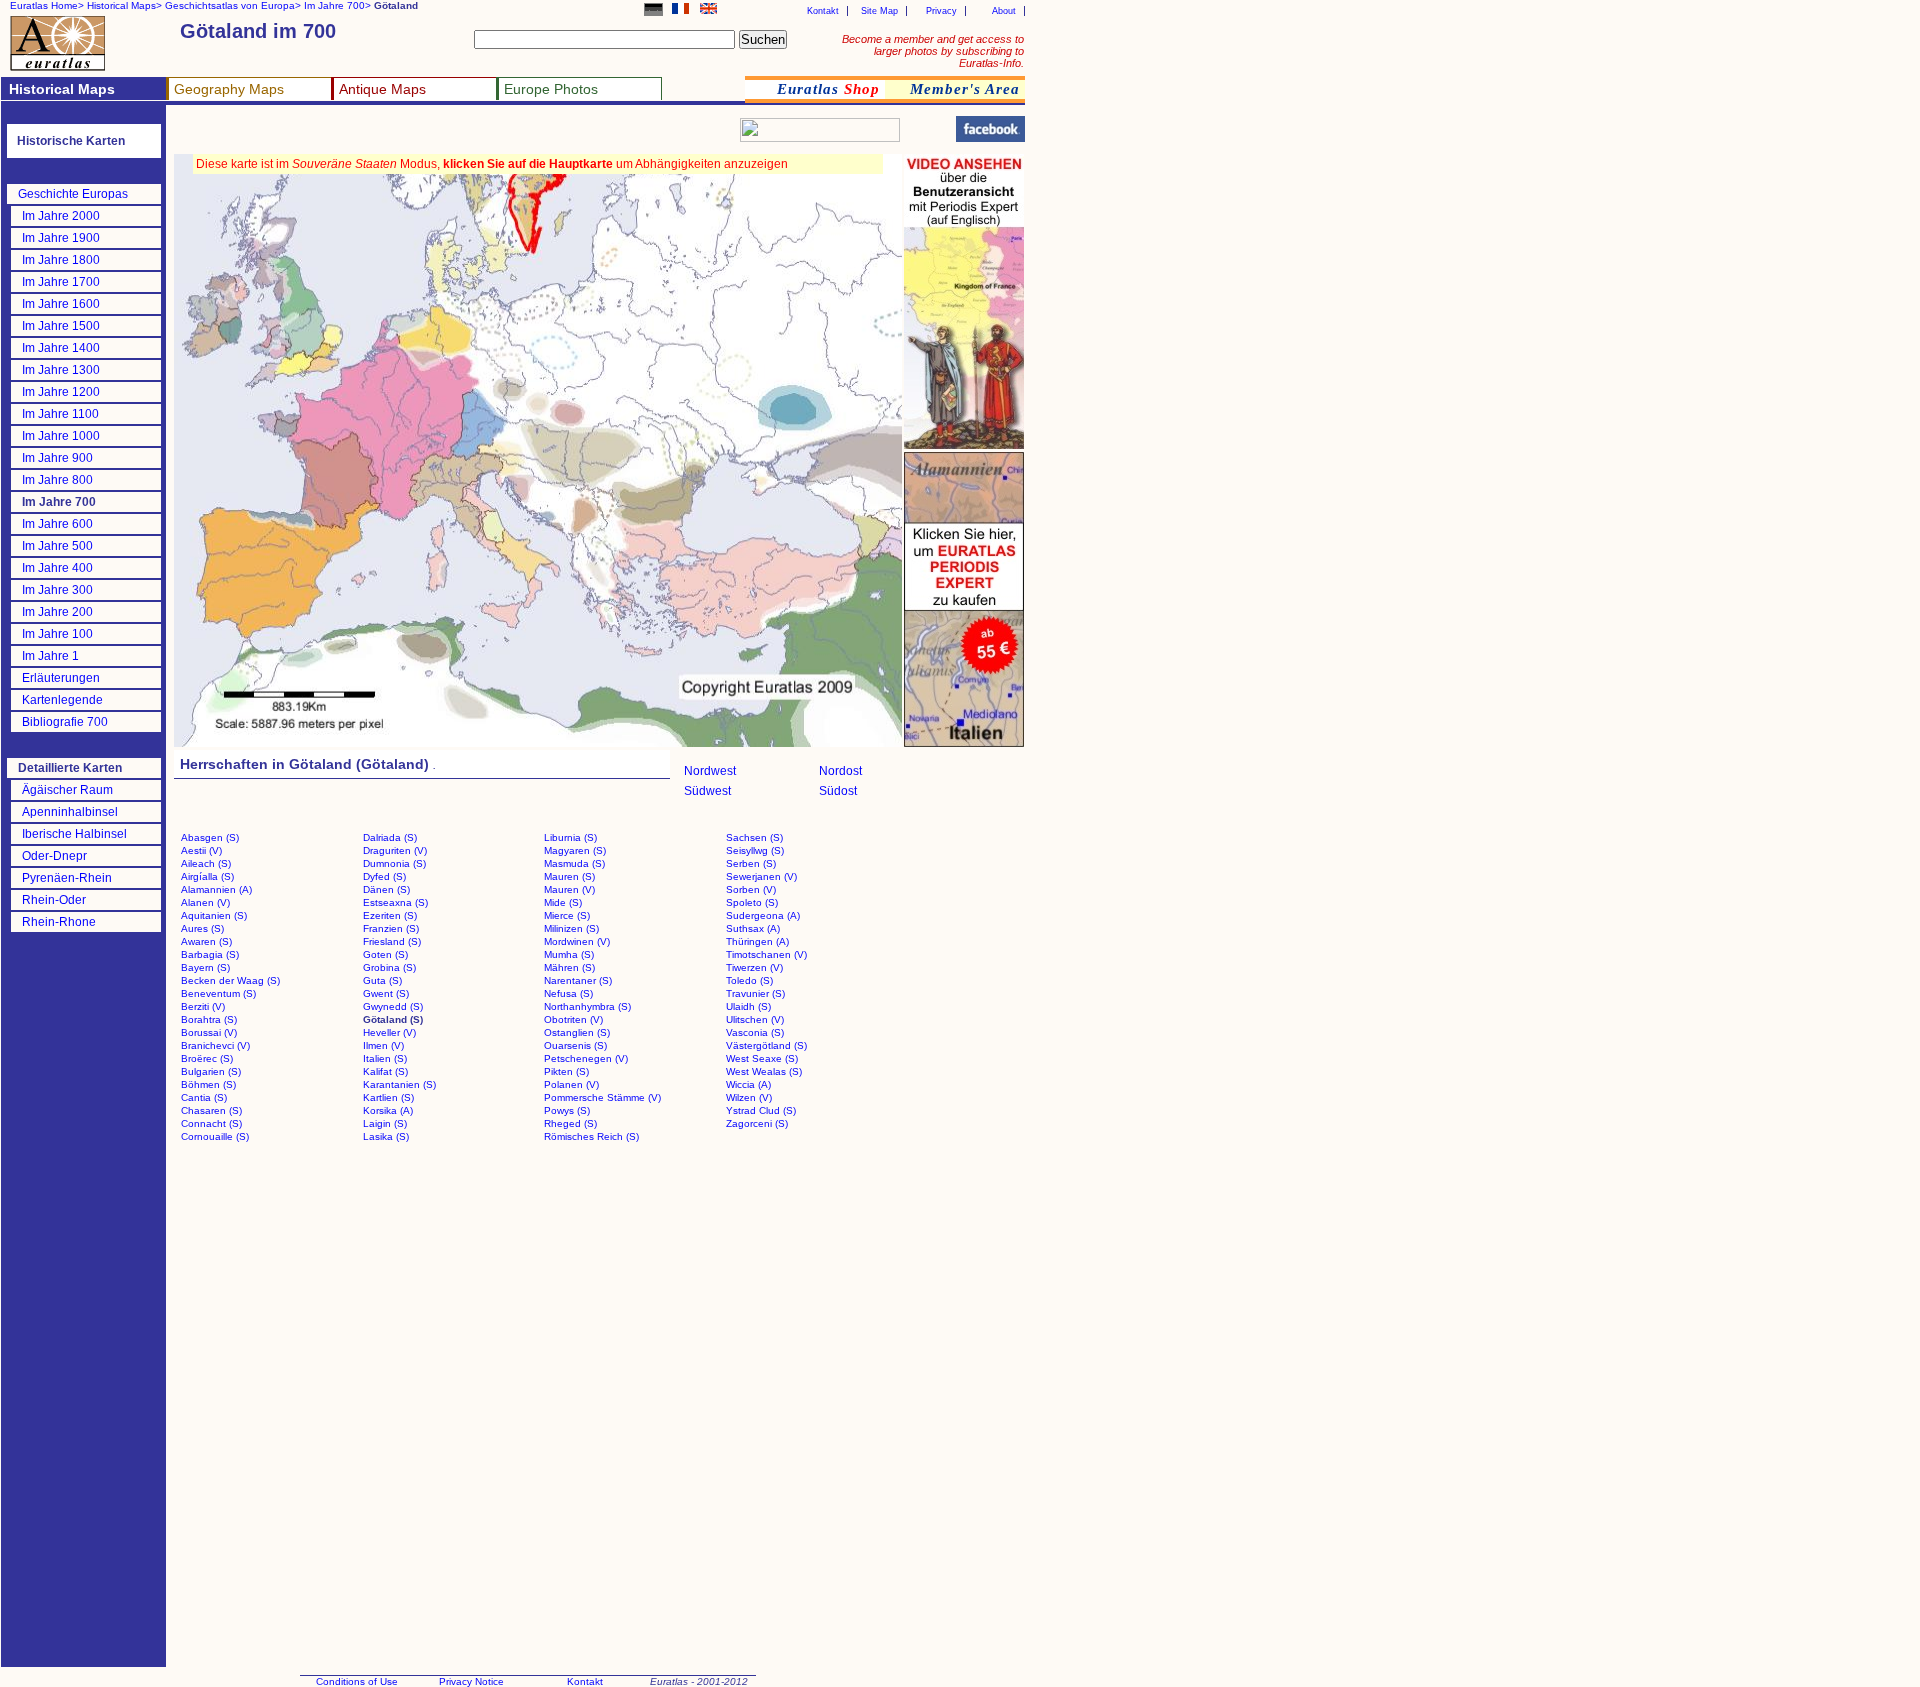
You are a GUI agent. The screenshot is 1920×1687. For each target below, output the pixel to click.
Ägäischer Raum (67, 790)
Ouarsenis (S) (575, 1045)
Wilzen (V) (749, 1097)
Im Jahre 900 (57, 458)
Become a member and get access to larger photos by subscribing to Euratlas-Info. (933, 51)
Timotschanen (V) (766, 954)
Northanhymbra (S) (587, 1006)
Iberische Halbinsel (74, 834)
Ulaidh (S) (748, 1006)
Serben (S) (751, 863)
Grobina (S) (389, 967)
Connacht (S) (211, 1123)
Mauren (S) (569, 876)
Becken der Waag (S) (230, 980)
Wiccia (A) (748, 1084)
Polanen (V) (571, 1084)
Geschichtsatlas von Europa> (233, 5)
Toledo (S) (749, 980)
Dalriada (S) (390, 837)
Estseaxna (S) (395, 902)
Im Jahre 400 (57, 568)
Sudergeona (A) (763, 915)
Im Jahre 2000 (61, 216)
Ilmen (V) (383, 1045)
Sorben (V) (751, 889)
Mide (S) (563, 902)
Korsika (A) (388, 1110)
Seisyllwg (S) (755, 850)
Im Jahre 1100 (60, 414)
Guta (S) (382, 980)
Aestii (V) (201, 850)
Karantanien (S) (399, 1084)
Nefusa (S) (568, 993)
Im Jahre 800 (57, 480)
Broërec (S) (207, 1058)
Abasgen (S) (210, 837)
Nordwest (710, 771)
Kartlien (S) (388, 1097)
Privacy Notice (471, 1681)
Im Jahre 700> (337, 5)
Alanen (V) (205, 902)
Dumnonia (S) (394, 863)
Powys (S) (567, 1110)
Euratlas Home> (47, 5)
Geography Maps (229, 89)
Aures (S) (202, 928)
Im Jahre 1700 (61, 282)
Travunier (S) (755, 993)
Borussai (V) (209, 1032)
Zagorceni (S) (757, 1123)
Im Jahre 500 (57, 546)
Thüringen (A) (757, 941)
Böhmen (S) (208, 1084)
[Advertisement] (412, 135)
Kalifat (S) (385, 1071)
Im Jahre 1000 (61, 436)
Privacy (941, 11)
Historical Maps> (124, 5)
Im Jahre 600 (57, 524)
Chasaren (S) (211, 1110)
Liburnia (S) (570, 837)
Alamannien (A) (216, 889)
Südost (838, 791)
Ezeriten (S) (390, 915)
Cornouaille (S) (215, 1136)
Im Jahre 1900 (61, 238)
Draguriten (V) (395, 850)
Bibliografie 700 (65, 722)
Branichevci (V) (215, 1045)
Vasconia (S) (755, 1032)
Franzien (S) (391, 928)
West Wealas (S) (764, 1071)
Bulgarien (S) (211, 1071)
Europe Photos (551, 89)
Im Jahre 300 (57, 590)
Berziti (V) (203, 1006)
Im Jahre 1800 (61, 260)
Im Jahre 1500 (61, 326)
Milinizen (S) (571, 928)
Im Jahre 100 (57, 634)
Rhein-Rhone (59, 922)
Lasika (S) (386, 1136)
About (1004, 11)
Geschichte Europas (73, 194)
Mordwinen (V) (577, 941)
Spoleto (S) (752, 902)
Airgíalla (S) (207, 876)
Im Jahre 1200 (61, 392)
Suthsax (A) (753, 928)
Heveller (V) (389, 1032)
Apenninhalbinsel (70, 812)
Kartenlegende (62, 700)
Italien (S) (385, 1058)
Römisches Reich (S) (591, 1136)
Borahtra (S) (209, 1019)
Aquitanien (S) (214, 915)
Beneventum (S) (218, 993)
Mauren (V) (569, 889)
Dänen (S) (386, 889)
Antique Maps (382, 89)
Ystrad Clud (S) (761, 1110)
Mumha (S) (569, 954)
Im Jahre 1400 (61, 348)
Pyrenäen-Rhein (67, 878)
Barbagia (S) (210, 954)
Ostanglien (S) (577, 1032)
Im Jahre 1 (50, 656)
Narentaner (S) (578, 980)
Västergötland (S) (766, 1045)
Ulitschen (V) (755, 1019)
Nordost (840, 771)
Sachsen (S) (754, 837)
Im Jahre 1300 (61, 370)
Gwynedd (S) (393, 1006)
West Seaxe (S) (762, 1058)
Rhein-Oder (54, 900)
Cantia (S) (204, 1097)
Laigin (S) (385, 1123)
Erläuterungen (61, 678)
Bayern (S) (205, 967)
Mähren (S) (569, 967)
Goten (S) (385, 954)
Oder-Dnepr (54, 856)
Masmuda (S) (574, 863)
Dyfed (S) (384, 876)
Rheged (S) (570, 1123)
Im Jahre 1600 (61, 304)
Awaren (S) (206, 941)
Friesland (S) (392, 941)
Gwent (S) (386, 993)
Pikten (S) (566, 1071)
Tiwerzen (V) (754, 967)
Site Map (879, 11)
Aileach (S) (206, 863)
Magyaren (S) (575, 850)
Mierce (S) (567, 915)
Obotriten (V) (573, 1019)
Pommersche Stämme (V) (602, 1097)
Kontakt (823, 11)
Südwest (707, 791)
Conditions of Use (357, 1681)
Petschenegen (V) (586, 1058)
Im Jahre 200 (57, 612)
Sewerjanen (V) (761, 876)
